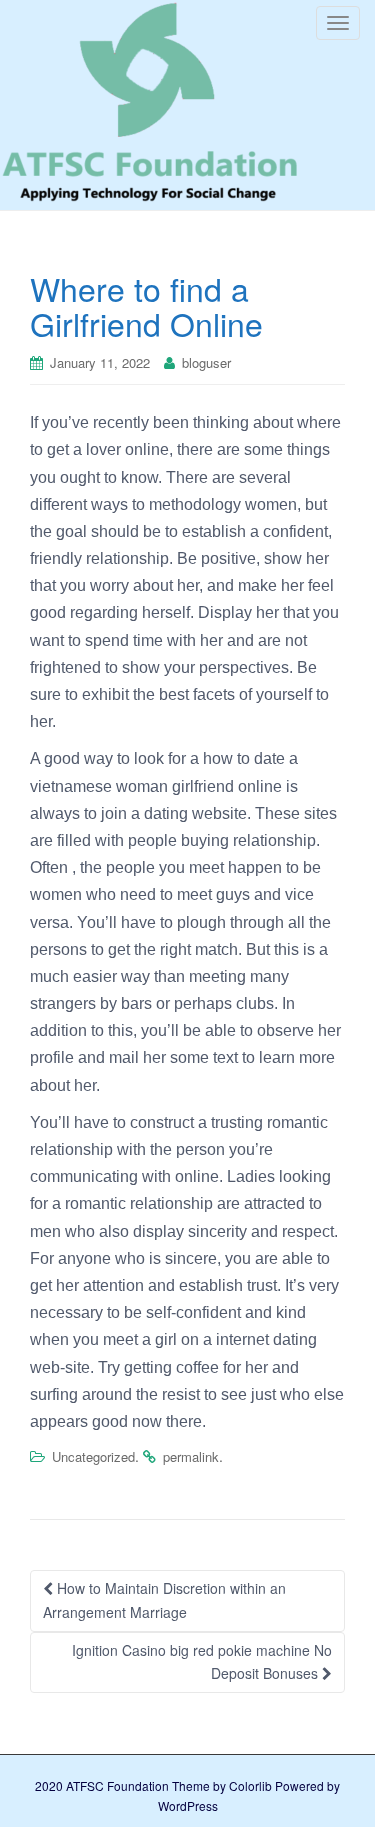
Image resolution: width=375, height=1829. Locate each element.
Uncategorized (93, 1456)
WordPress (188, 1805)
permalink (191, 1456)
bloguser (206, 362)
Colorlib (250, 1785)
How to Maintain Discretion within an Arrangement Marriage (164, 1600)
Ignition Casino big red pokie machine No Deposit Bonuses (202, 1662)
